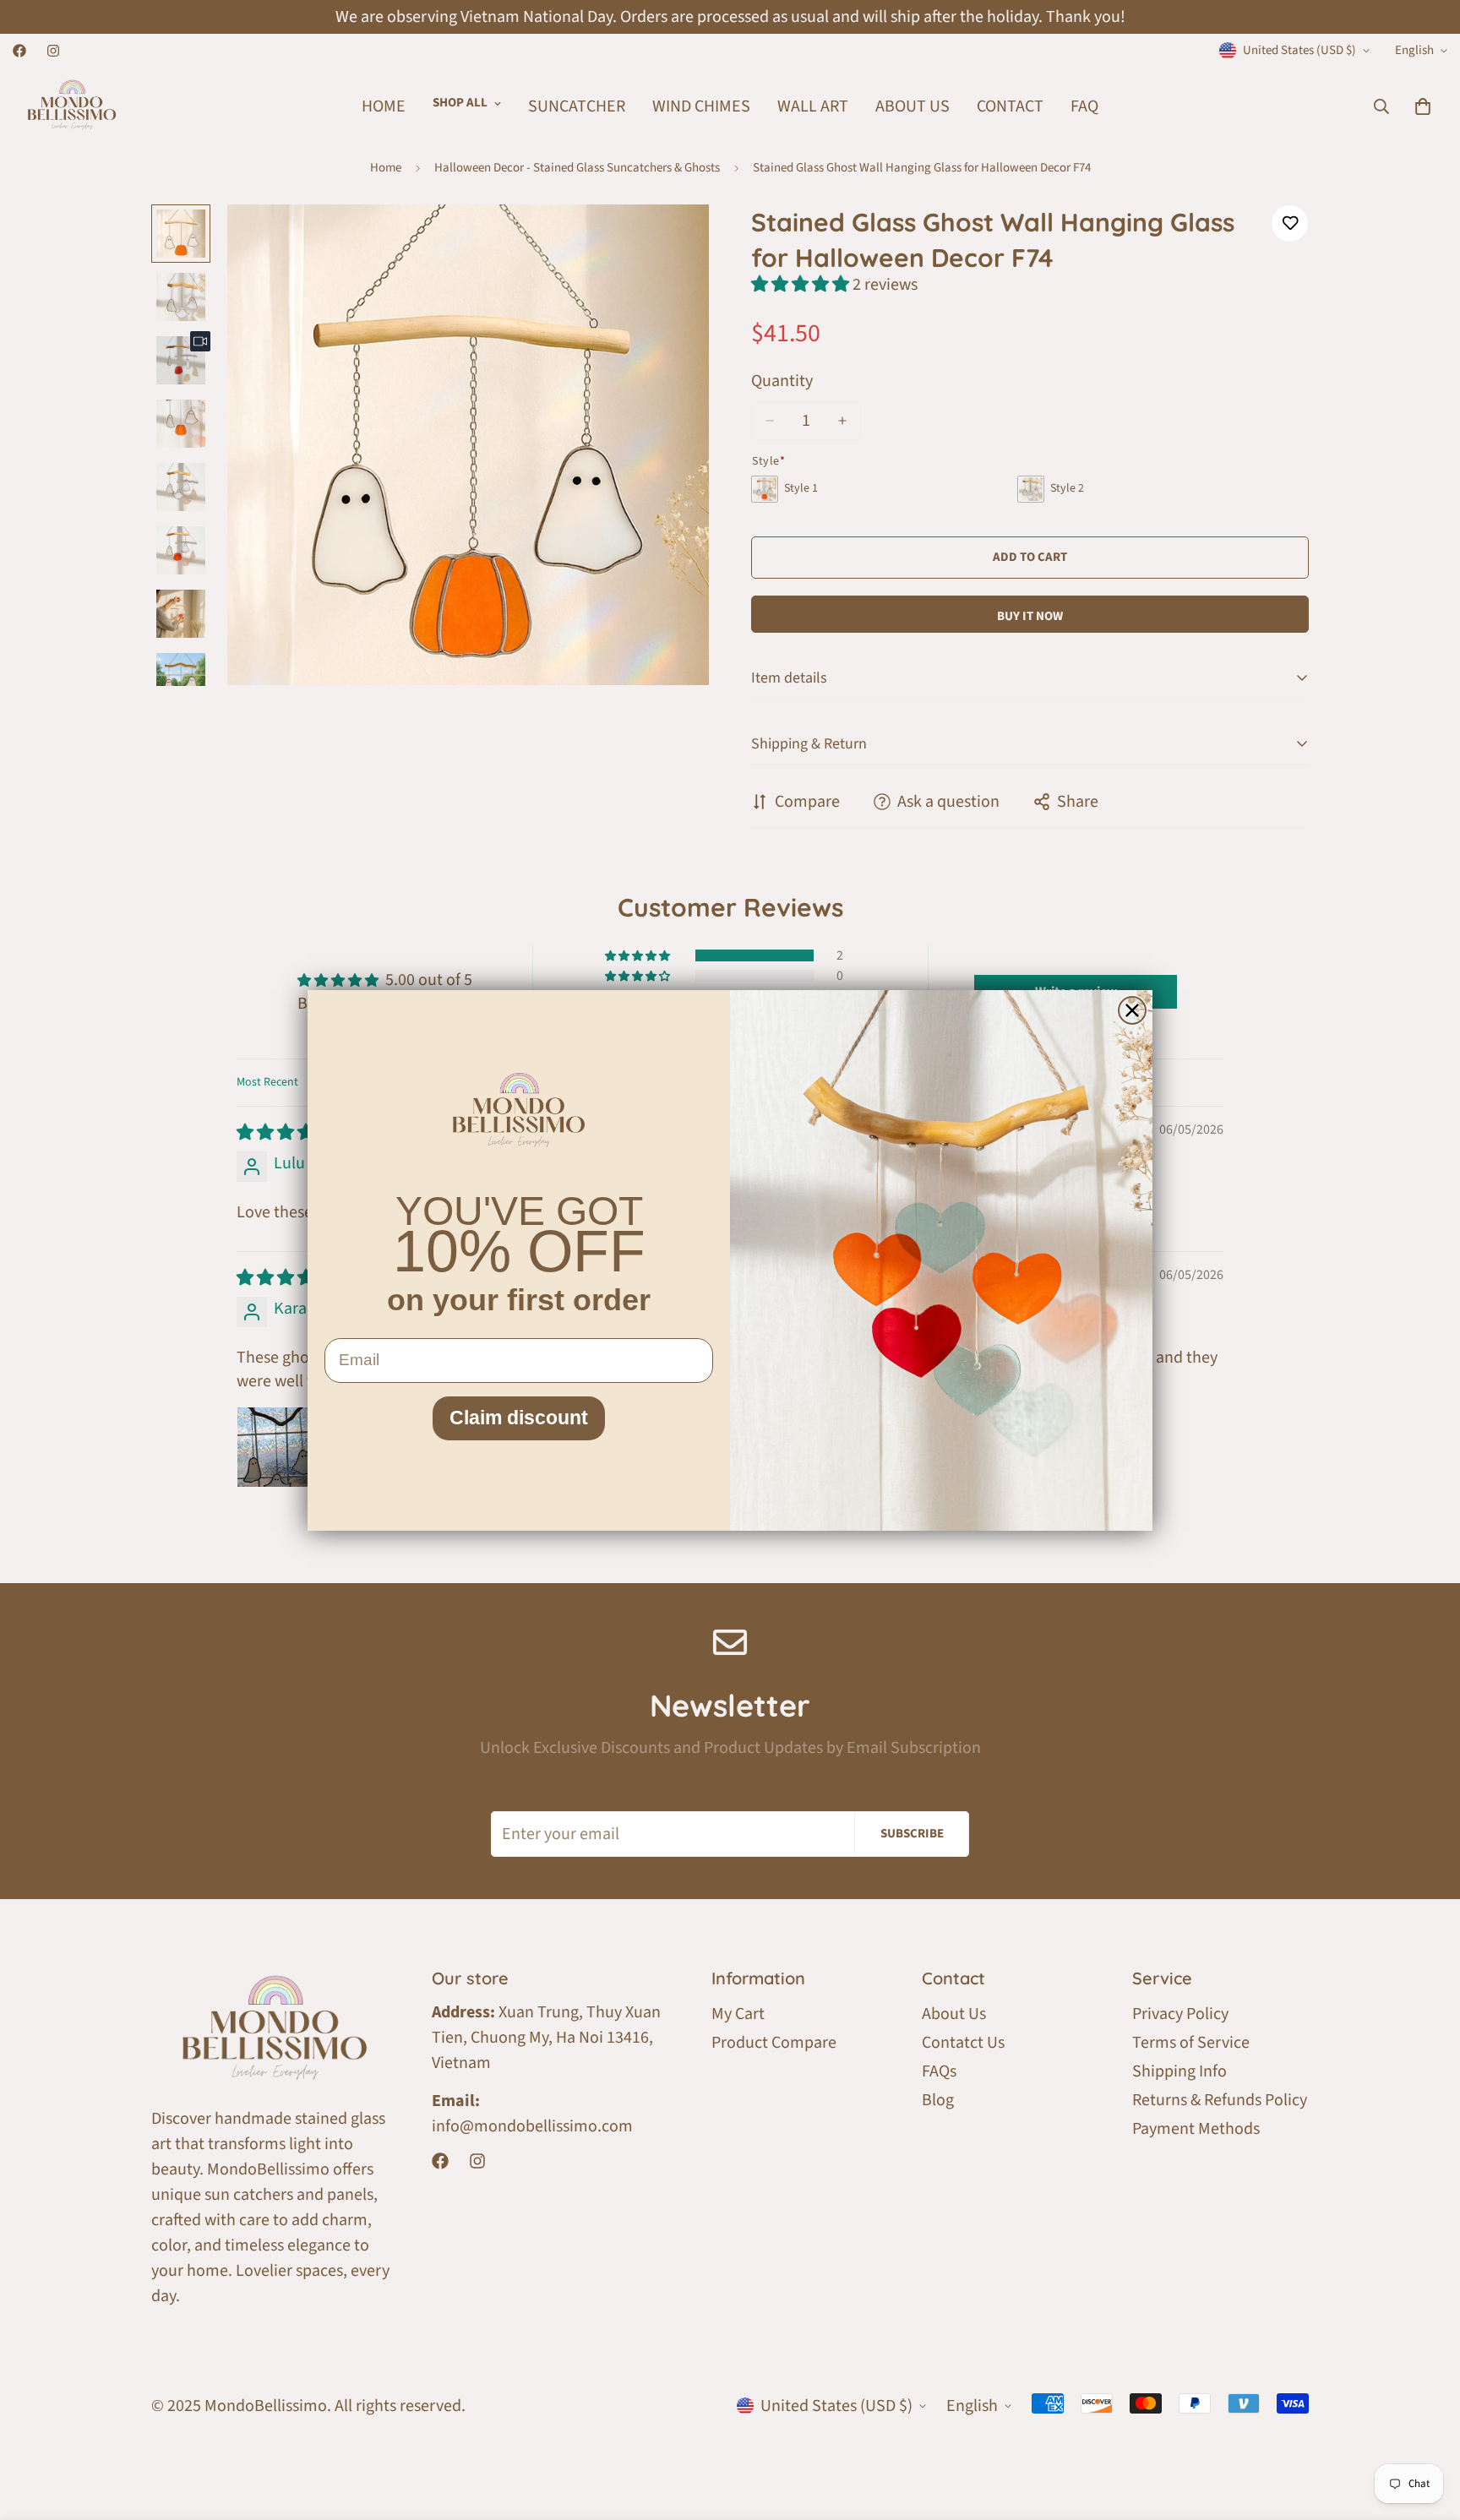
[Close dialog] (1132, 1010)
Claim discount (519, 1418)
